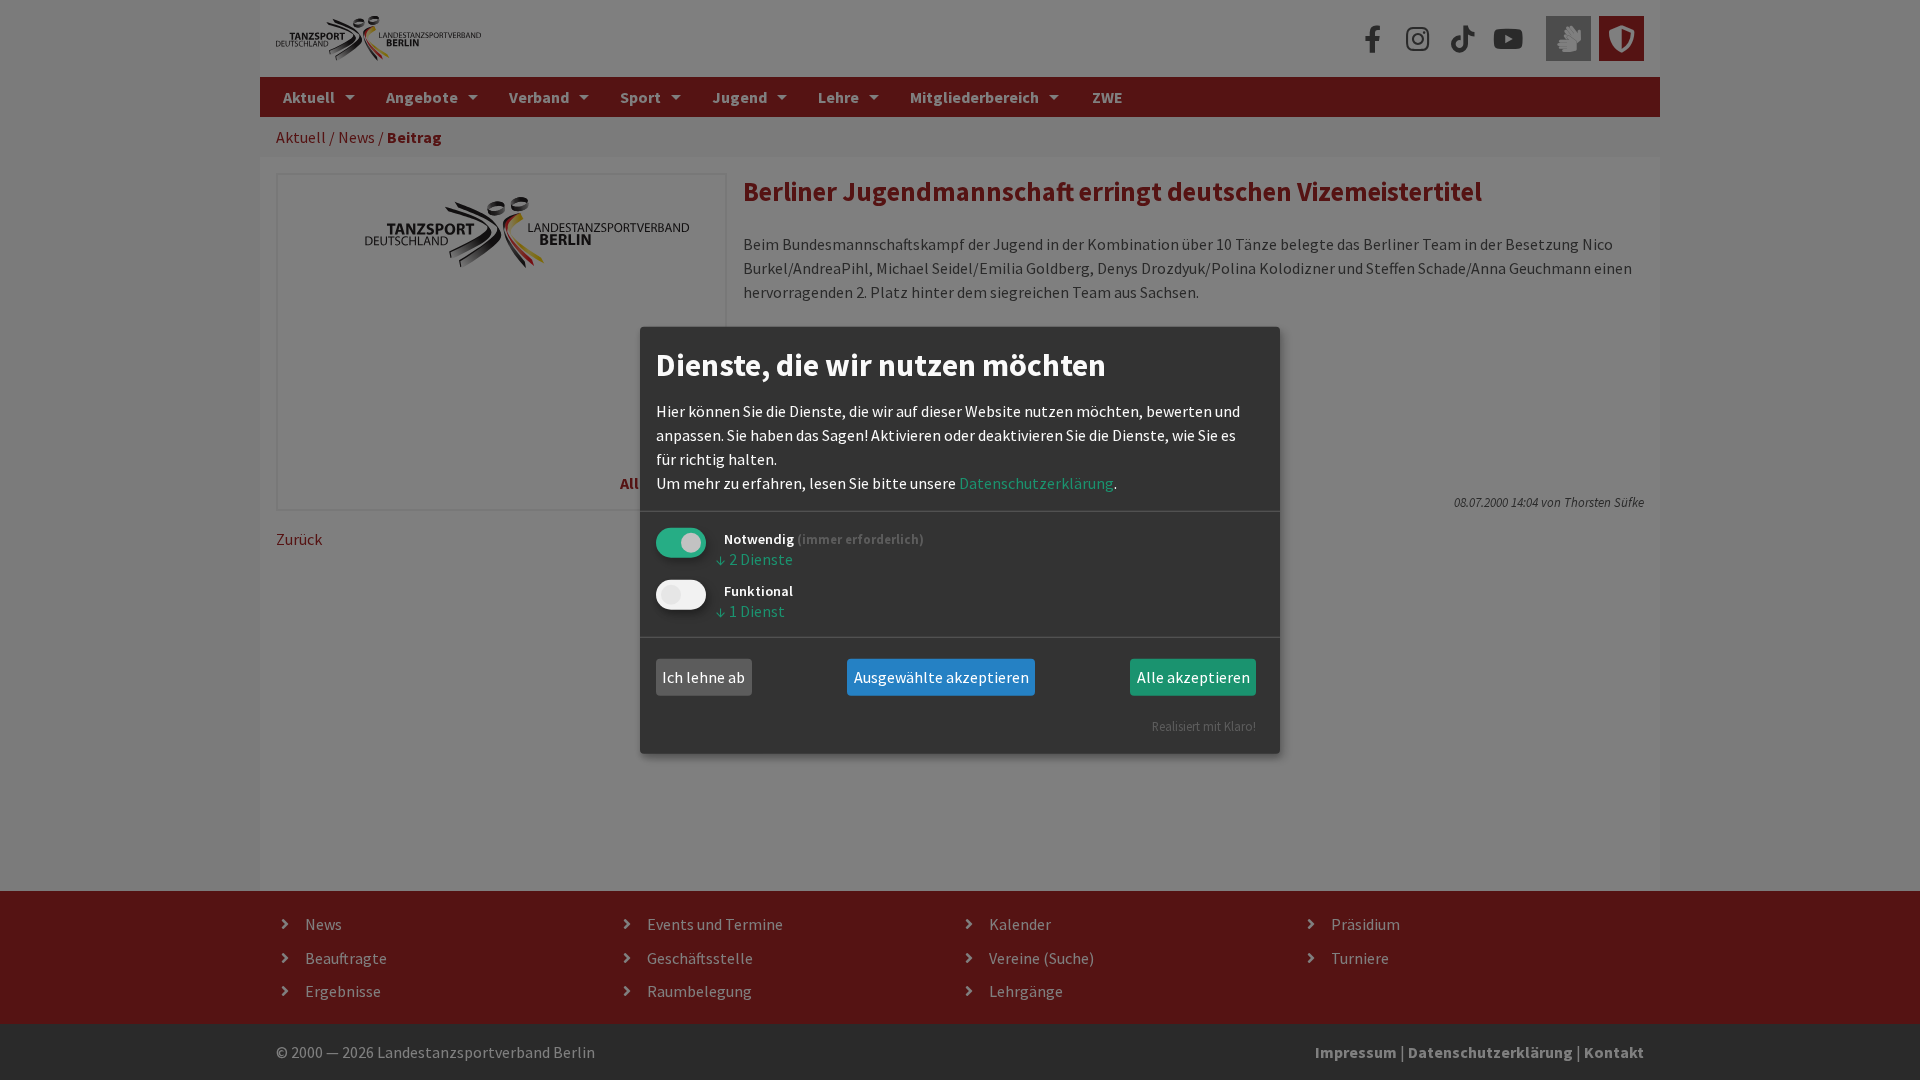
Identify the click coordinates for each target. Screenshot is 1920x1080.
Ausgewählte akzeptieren (941, 677)
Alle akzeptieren (1193, 677)
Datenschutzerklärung (1036, 483)
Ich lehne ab (703, 677)
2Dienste (754, 559)
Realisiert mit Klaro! (1204, 725)
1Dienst (750, 611)
